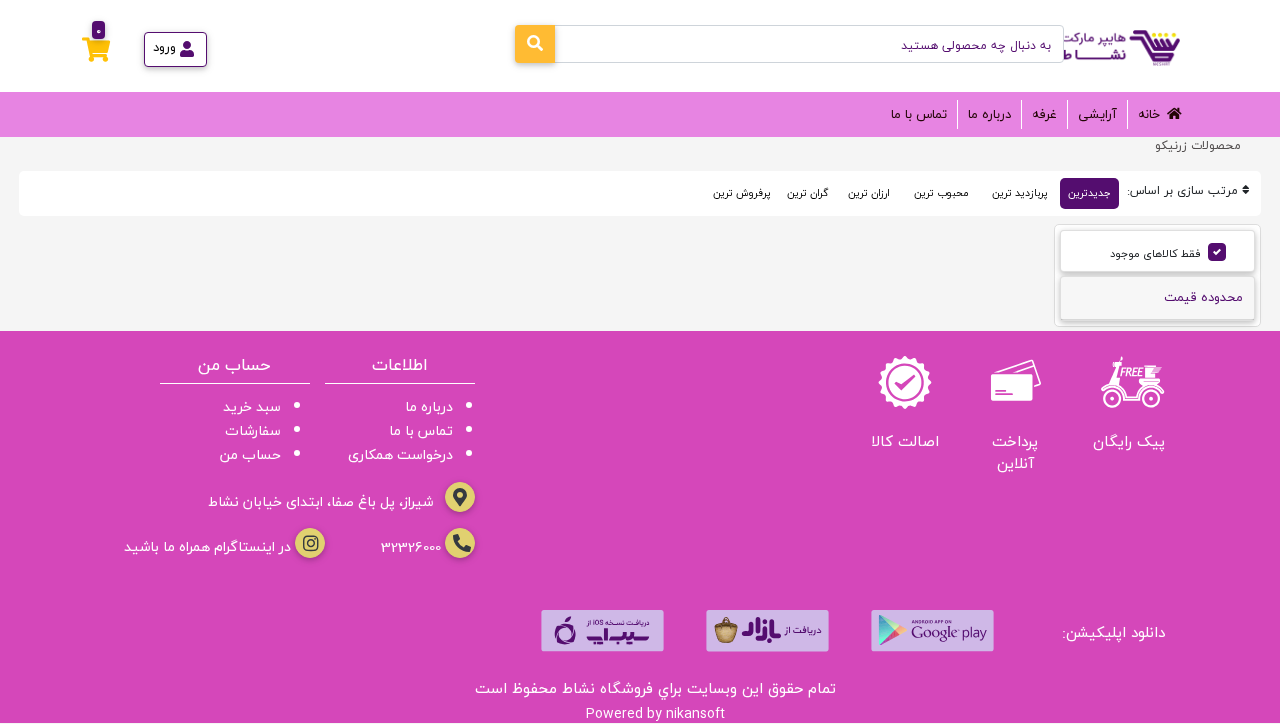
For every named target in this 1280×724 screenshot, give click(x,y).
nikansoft (695, 713)
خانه (1149, 114)
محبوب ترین (941, 193)
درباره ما (989, 114)
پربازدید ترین (1020, 193)
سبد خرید (252, 406)
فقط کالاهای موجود (1155, 253)
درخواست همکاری (400, 454)
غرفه (1044, 114)
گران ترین (807, 193)
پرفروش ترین (742, 193)
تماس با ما (919, 114)
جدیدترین (1089, 193)
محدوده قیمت (1203, 297)
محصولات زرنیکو (1198, 145)
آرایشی (1097, 114)
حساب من (250, 454)
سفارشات (253, 430)
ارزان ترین (869, 193)
